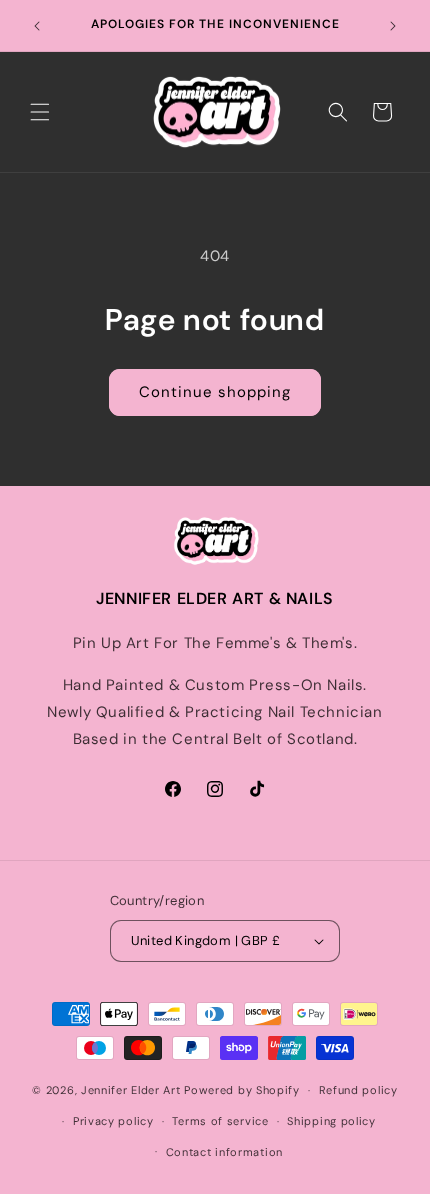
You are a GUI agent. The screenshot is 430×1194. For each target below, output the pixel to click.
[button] (40, 112)
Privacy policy (113, 1121)
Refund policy (358, 1090)
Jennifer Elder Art (131, 1090)
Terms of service (220, 1121)
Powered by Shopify (242, 1090)
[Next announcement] (393, 26)
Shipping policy (331, 1121)
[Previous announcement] (37, 26)
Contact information (224, 1152)
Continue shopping (215, 392)
